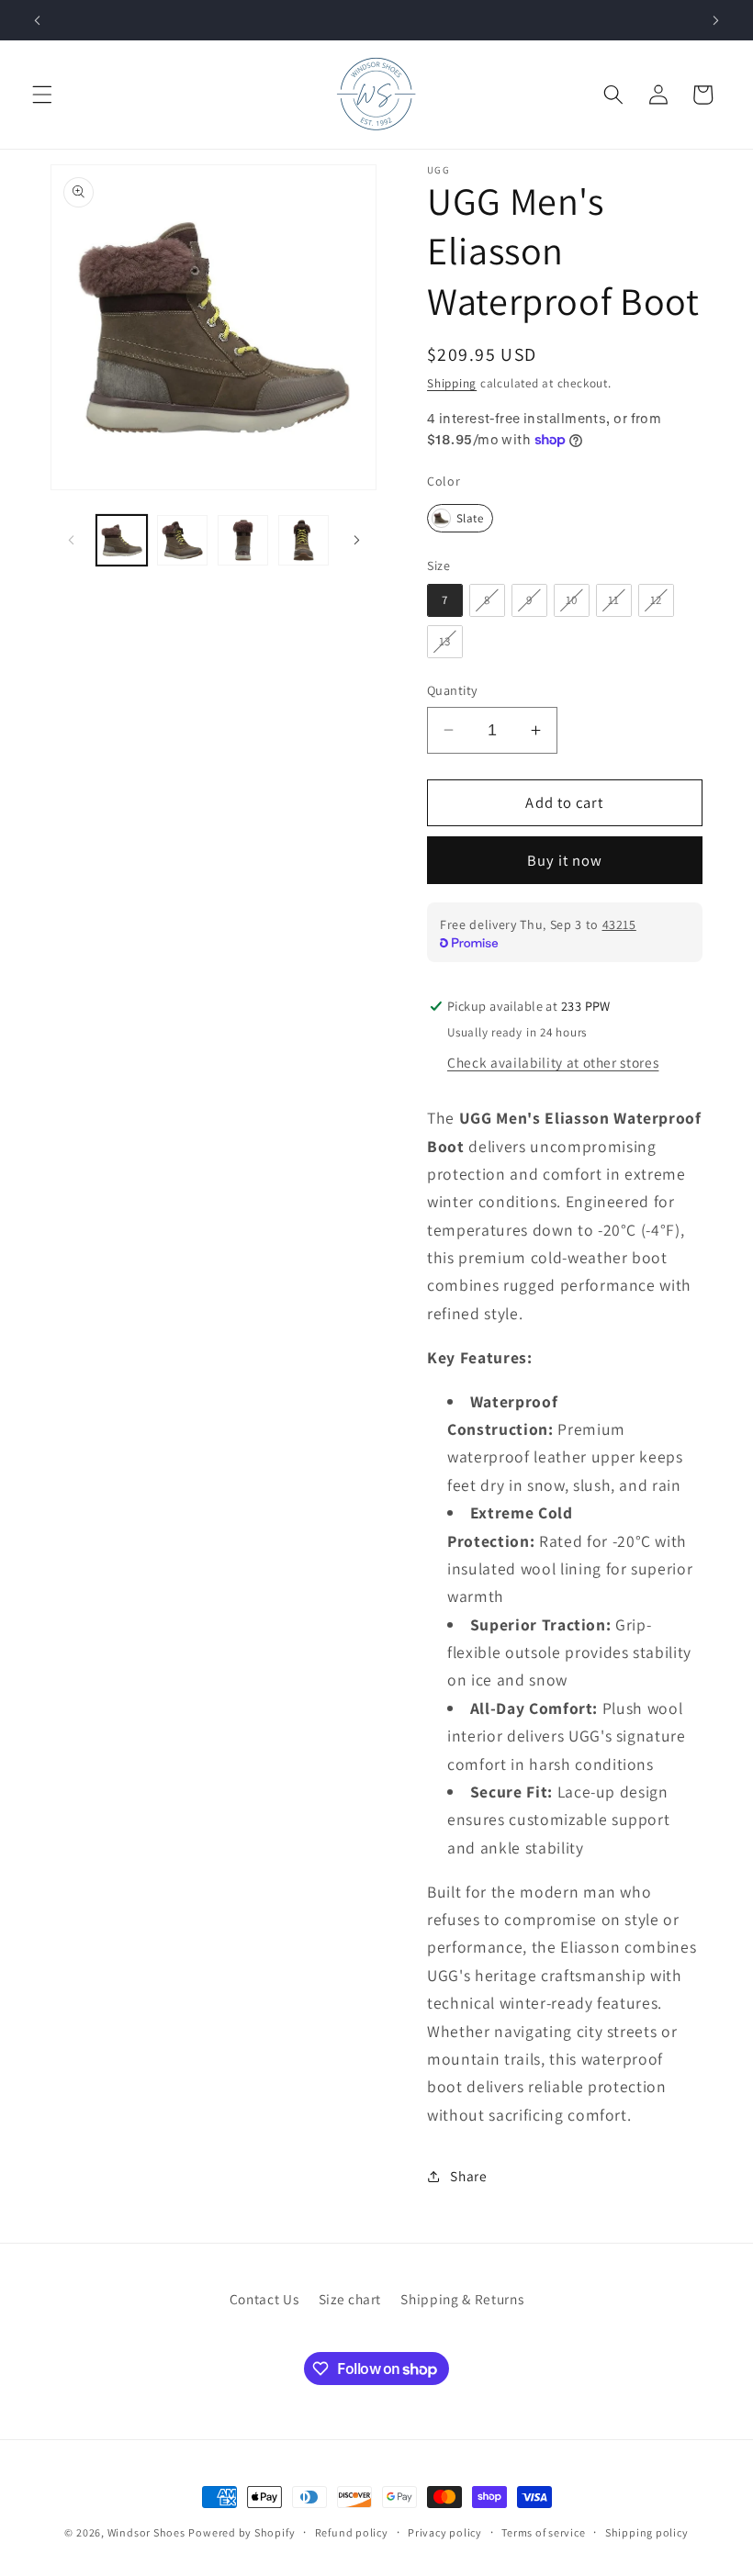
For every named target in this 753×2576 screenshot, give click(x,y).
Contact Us (264, 2299)
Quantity (453, 690)
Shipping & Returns (462, 2299)
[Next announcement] (715, 20)
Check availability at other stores (553, 1062)
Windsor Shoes (146, 2532)
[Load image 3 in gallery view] (243, 540)
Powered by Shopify (242, 2532)
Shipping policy (647, 2532)
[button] (42, 95)
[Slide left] (71, 541)
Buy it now (565, 860)
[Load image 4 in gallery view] (303, 540)
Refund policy (352, 2532)
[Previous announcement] (38, 20)
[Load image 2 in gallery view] (182, 540)
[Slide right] (356, 541)
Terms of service (543, 2532)
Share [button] (468, 2176)
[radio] (460, 518)
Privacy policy (445, 2532)
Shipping (452, 383)
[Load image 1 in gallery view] (122, 540)
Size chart (350, 2299)
